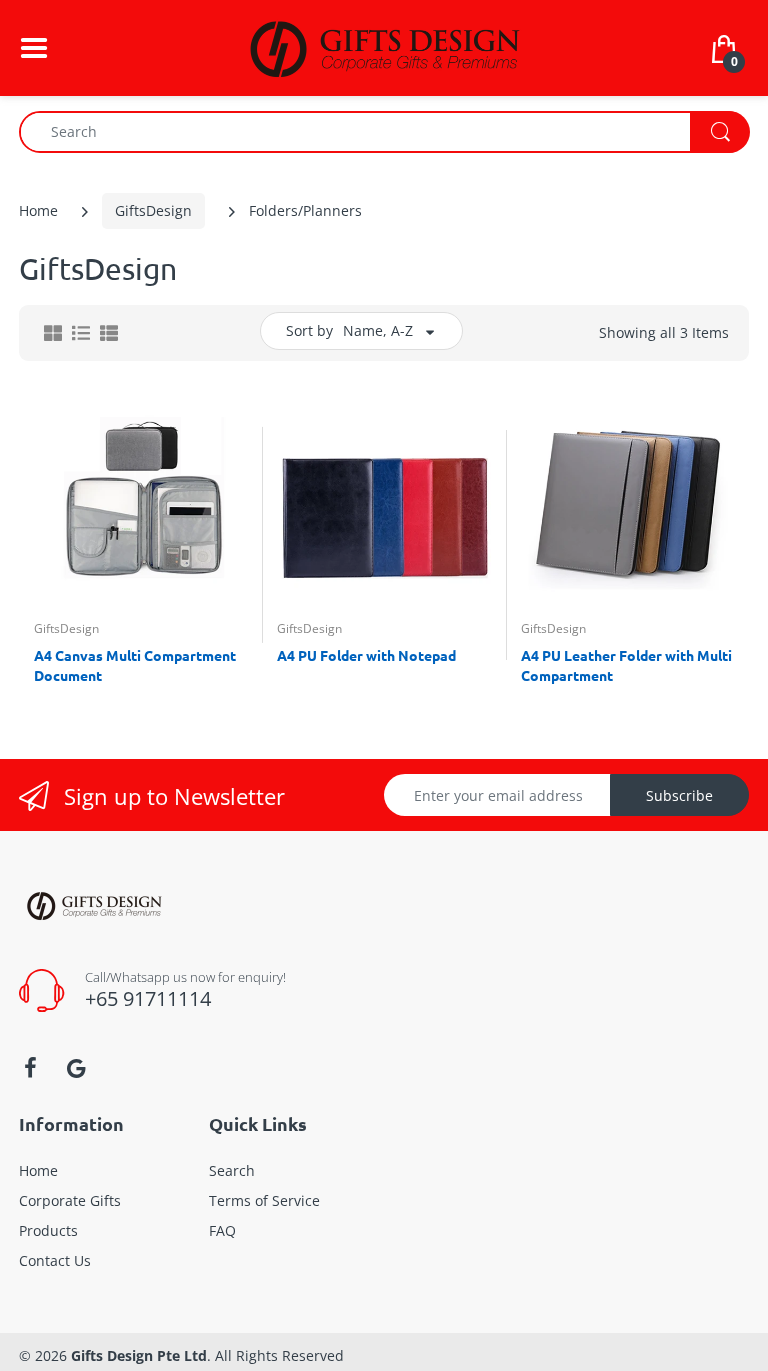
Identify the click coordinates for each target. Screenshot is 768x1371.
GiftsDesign (153, 210)
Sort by (309, 330)
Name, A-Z (378, 330)
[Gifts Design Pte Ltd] (384, 46)
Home (38, 210)
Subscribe (679, 795)
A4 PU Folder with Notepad (366, 655)
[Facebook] (30, 1068)
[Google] (76, 1068)
